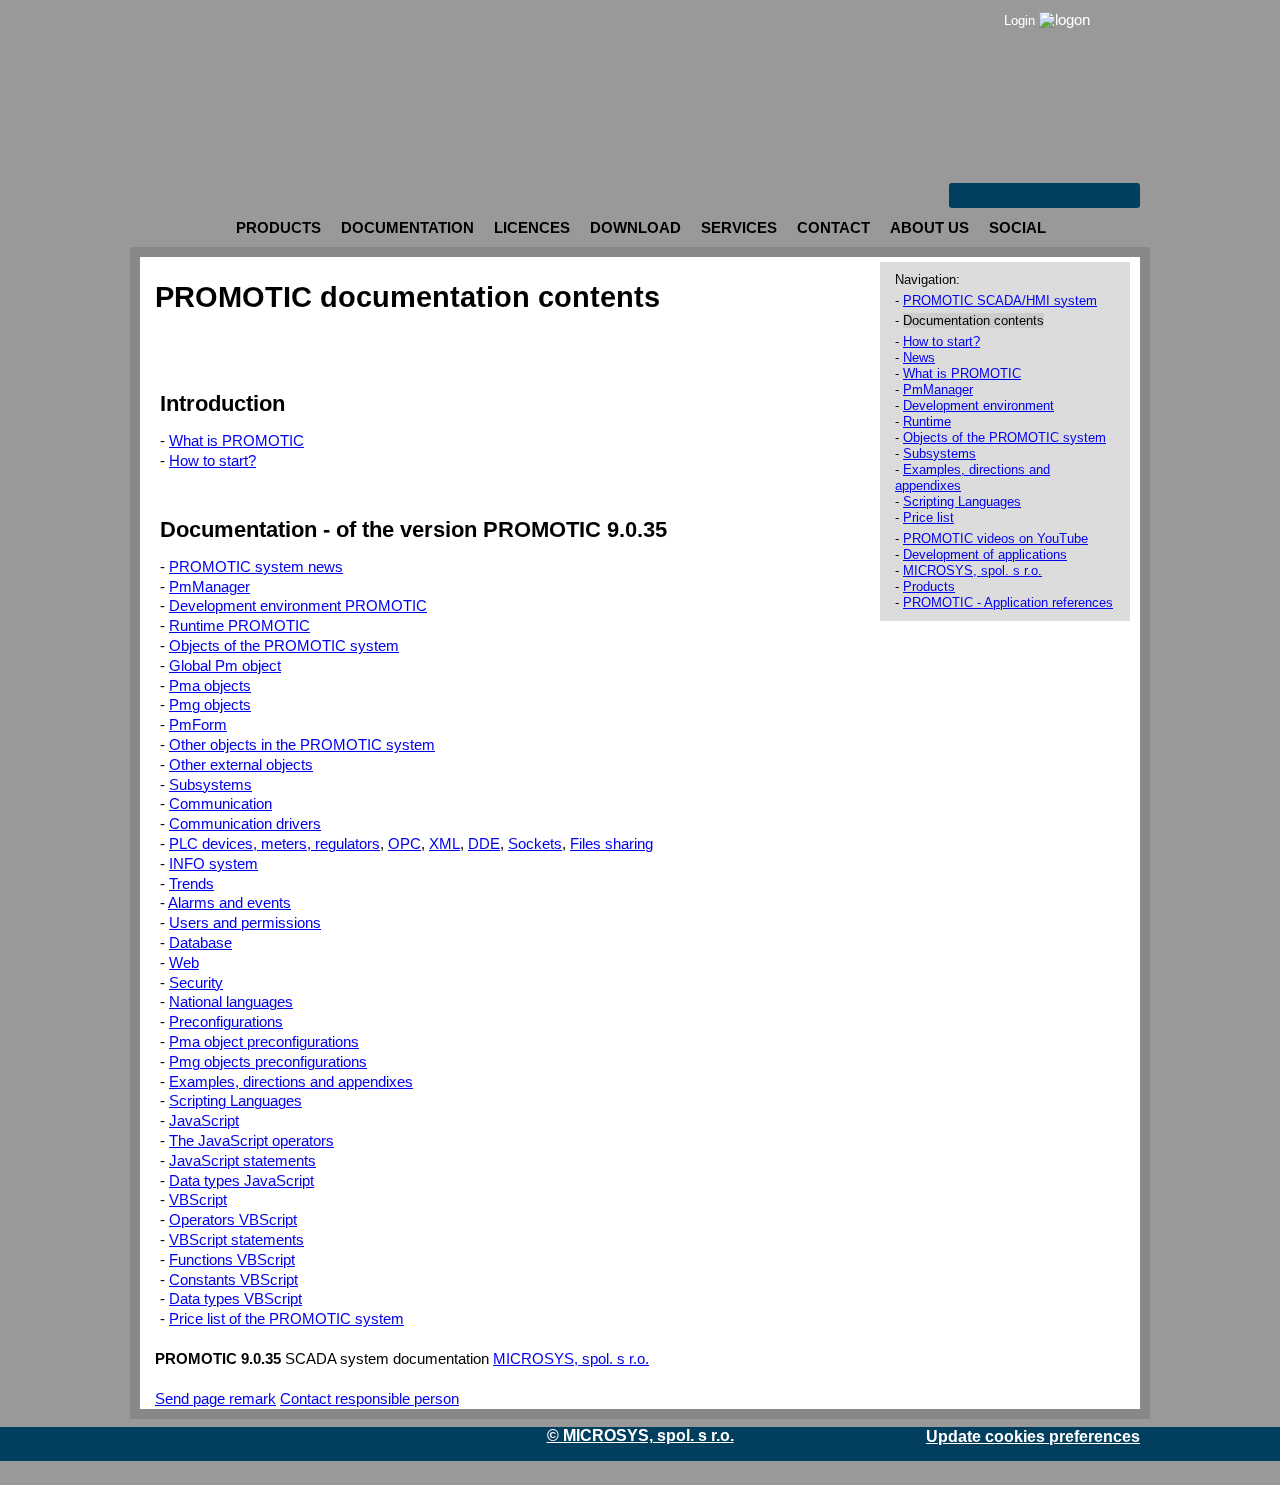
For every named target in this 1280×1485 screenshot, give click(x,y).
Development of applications (985, 554)
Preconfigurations (226, 1022)
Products (929, 586)
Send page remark (215, 1399)
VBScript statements (236, 1240)
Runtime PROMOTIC (239, 626)
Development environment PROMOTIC (298, 606)
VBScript (198, 1200)
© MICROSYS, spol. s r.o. (640, 1435)
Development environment (978, 405)
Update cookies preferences (1033, 1436)
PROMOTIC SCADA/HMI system (1000, 300)
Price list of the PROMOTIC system (286, 1319)
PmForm (198, 725)
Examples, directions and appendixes (291, 1082)
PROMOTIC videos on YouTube (995, 538)
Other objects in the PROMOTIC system (302, 745)
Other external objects (241, 765)
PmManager (209, 587)
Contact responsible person (369, 1399)
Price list (928, 517)
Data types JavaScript (241, 1181)
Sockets (535, 844)
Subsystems (210, 785)
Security (196, 983)
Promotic (166, 15)
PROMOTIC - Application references (1008, 602)
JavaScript (204, 1121)
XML (444, 844)
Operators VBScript (233, 1220)
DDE (484, 844)
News (919, 357)
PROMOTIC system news (256, 567)
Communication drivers (245, 824)
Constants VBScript (233, 1280)
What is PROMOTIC (236, 441)
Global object (225, 666)
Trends (191, 884)
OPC (404, 844)
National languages (231, 1002)
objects (210, 686)
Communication (220, 804)
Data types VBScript (235, 1299)
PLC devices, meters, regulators (274, 844)
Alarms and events (229, 903)
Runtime (927, 421)
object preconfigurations (264, 1042)
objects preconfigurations (268, 1062)
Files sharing (611, 844)
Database (200, 943)
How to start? (212, 461)
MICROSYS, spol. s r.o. (571, 1359)
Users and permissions (245, 923)
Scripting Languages (235, 1101)
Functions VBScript (232, 1260)
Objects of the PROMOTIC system (284, 646)
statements (242, 1161)
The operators (251, 1141)
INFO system (213, 864)
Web (184, 963)
